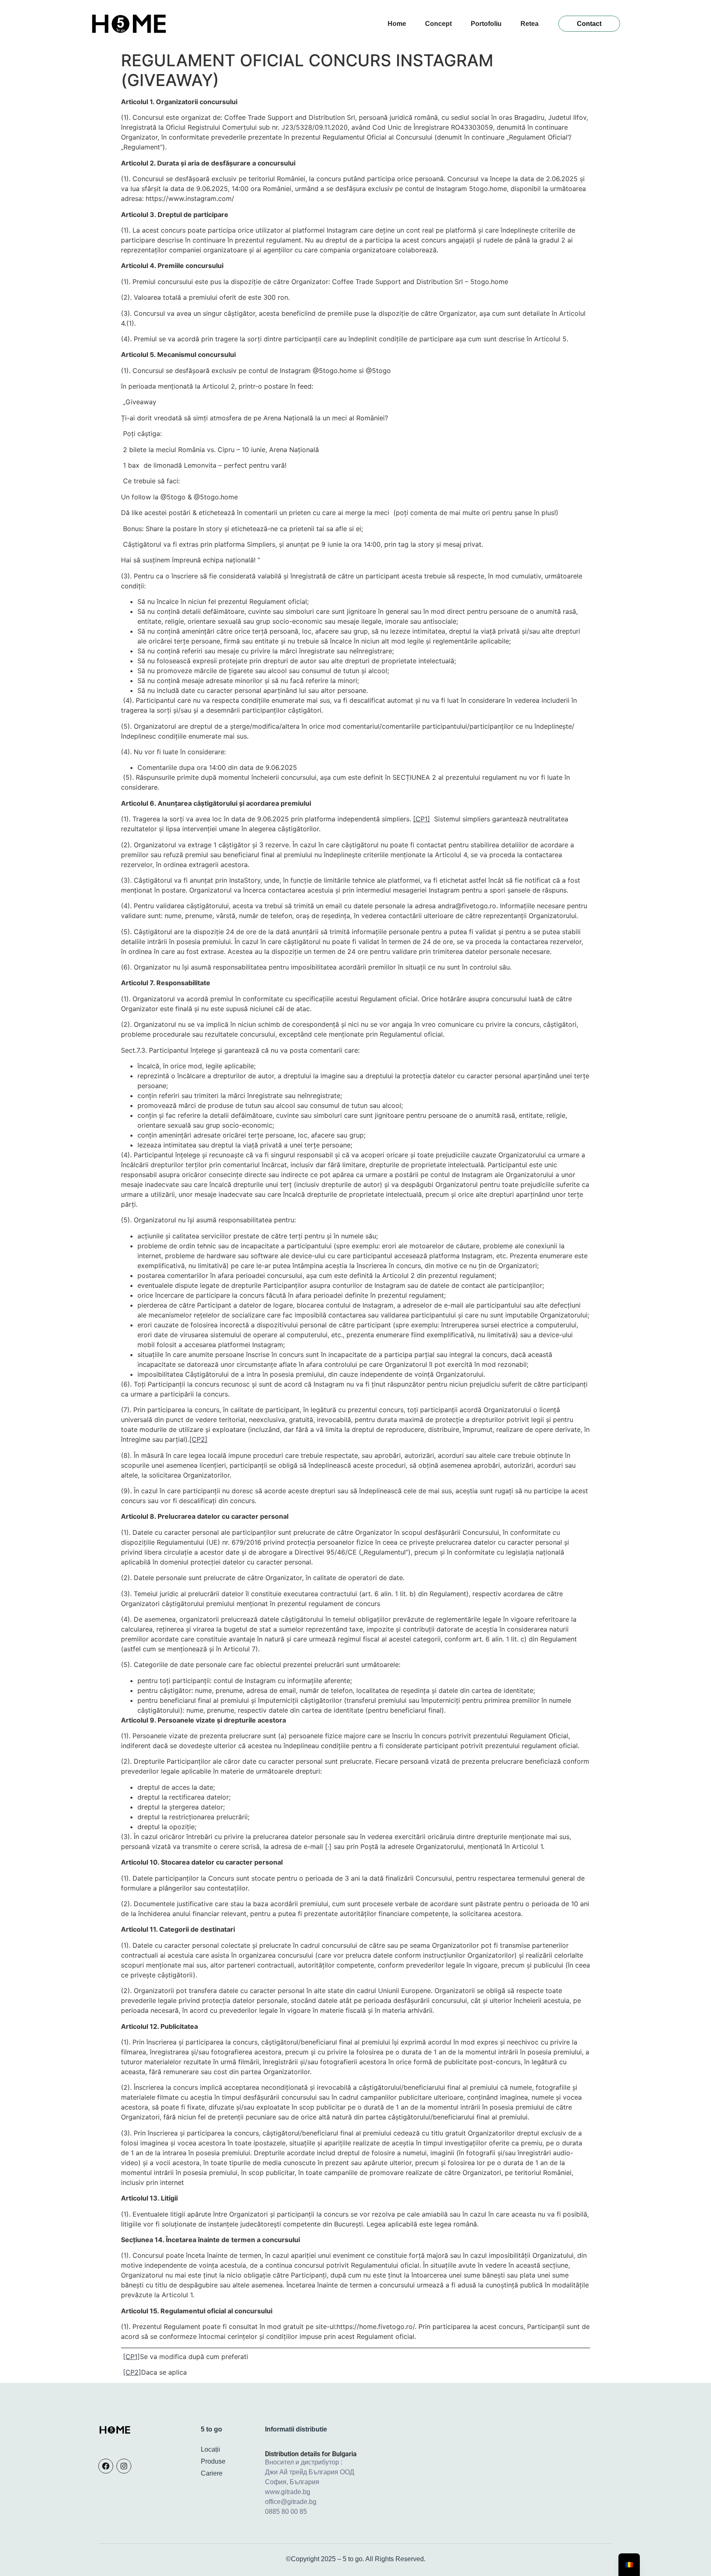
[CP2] (198, 1439)
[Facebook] (106, 2466)
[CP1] (422, 819)
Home (397, 24)
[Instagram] (124, 2466)
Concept (438, 24)
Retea (530, 24)
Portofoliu (486, 24)
